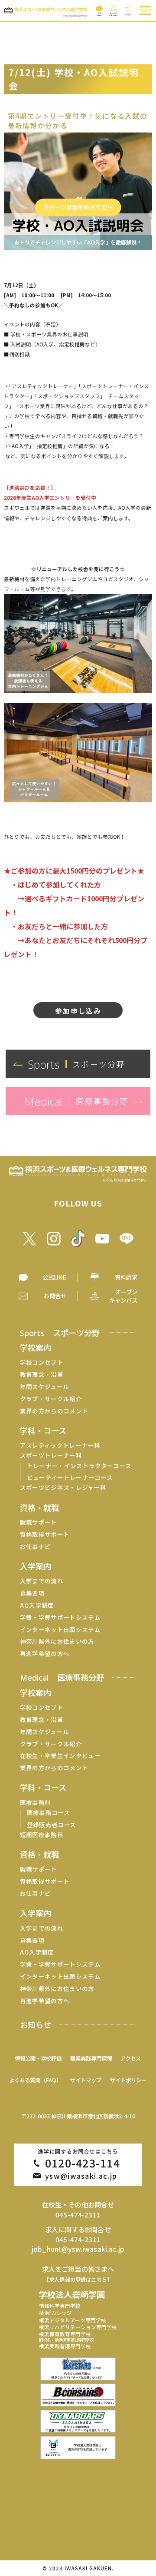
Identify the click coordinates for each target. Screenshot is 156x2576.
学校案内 (36, 1347)
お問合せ (55, 1296)
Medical (62, 1677)
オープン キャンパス (123, 1296)
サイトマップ (86, 2080)
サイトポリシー (128, 2080)
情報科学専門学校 (60, 2306)
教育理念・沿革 (42, 1374)
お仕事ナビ (36, 1547)
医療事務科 (36, 1803)
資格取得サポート (45, 1534)
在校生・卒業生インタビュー (60, 1756)
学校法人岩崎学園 (72, 2294)
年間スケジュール (45, 1387)
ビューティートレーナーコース (70, 1477)
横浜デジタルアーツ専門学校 (73, 2320)
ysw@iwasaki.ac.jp (81, 2176)
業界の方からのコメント (54, 1411)
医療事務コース (48, 1813)
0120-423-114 (83, 2163)
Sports (60, 1333)
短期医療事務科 (42, 1835)
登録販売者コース (52, 1825)
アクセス (131, 2058)
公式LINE (54, 1277)
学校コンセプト (42, 1362)
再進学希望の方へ (45, 1654)
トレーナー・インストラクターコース (79, 1466)
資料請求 (126, 1277)
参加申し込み (78, 1010)
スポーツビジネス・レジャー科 (63, 1487)
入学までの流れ (42, 1581)
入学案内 (36, 1566)
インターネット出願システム (60, 1630)
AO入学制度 (37, 1605)
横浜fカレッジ (55, 2313)
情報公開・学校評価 (38, 2058)
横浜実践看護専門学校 (65, 2346)
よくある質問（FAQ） (35, 2080)
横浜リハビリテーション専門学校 (78, 2327)
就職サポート (39, 1522)
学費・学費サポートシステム (60, 1617)
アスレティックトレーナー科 (60, 1445)
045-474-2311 (78, 2215)
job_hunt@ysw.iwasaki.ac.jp (78, 2249)
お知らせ (36, 2024)
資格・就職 (39, 1507)
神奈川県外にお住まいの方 (57, 1641)
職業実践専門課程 (91, 2058)
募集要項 (32, 1593)
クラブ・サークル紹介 (51, 1399)
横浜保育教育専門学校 (66, 2337)
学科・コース (43, 1430)
